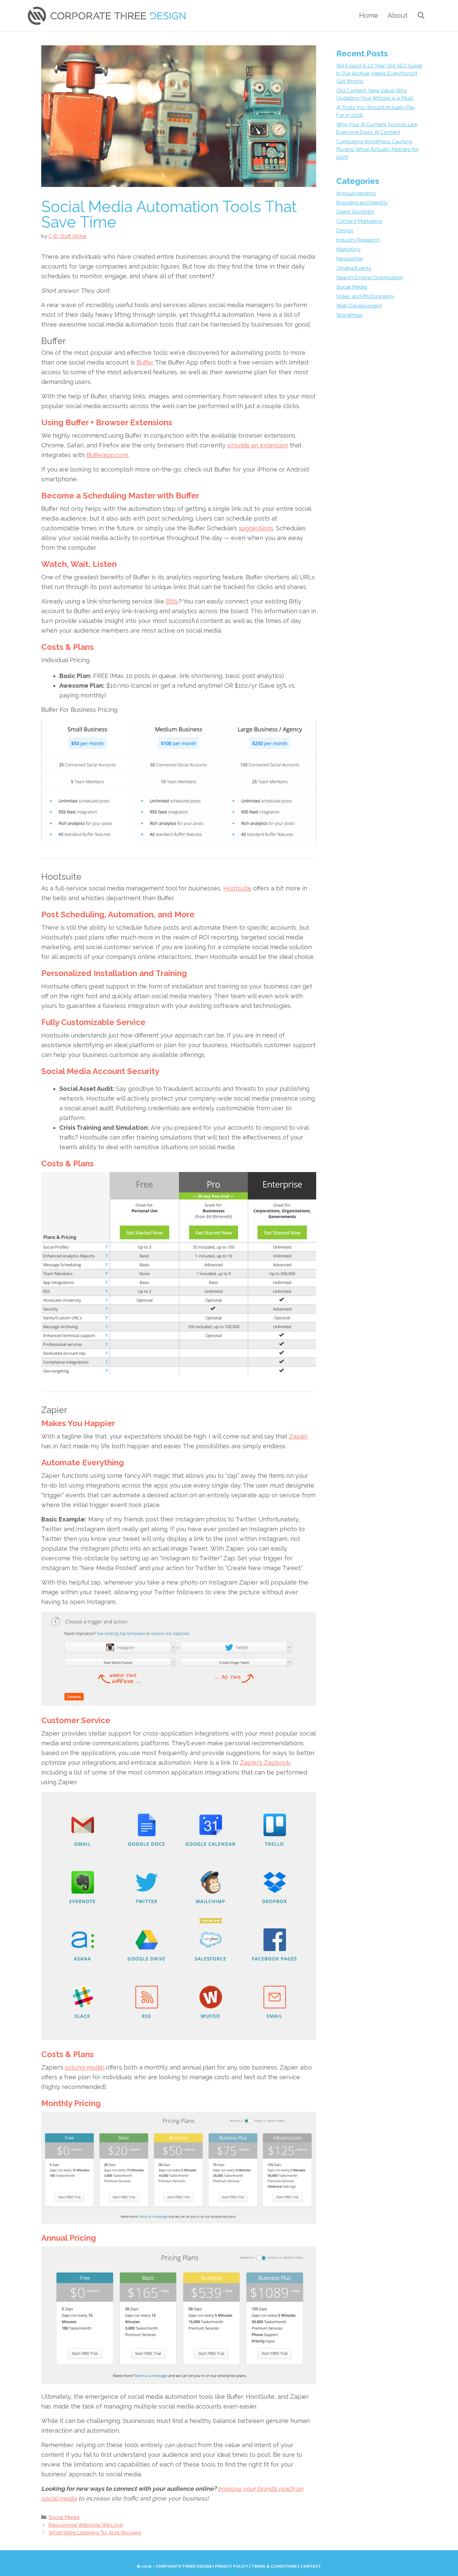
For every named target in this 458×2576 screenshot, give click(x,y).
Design (345, 231)
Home (369, 15)
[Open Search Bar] (421, 15)
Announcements (356, 193)
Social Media (64, 2517)
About (397, 15)
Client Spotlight (355, 212)
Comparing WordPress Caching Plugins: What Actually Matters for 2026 (377, 149)
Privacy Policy (232, 2566)
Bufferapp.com (107, 455)
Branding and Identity (362, 203)
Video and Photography (365, 296)
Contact (311, 2566)
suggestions (256, 528)
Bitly (172, 601)
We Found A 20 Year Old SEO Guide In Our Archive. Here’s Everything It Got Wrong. (379, 74)
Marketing (348, 249)
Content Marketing (359, 221)
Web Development (359, 306)
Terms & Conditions (274, 2566)
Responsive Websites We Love (86, 2525)
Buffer (145, 362)
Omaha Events (354, 268)
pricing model (85, 2067)
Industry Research (358, 240)
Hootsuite (237, 888)
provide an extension (258, 445)
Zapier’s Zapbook (265, 1763)
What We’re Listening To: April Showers (95, 2533)
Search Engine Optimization (370, 278)
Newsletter (350, 259)
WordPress (350, 315)
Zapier (298, 1436)
